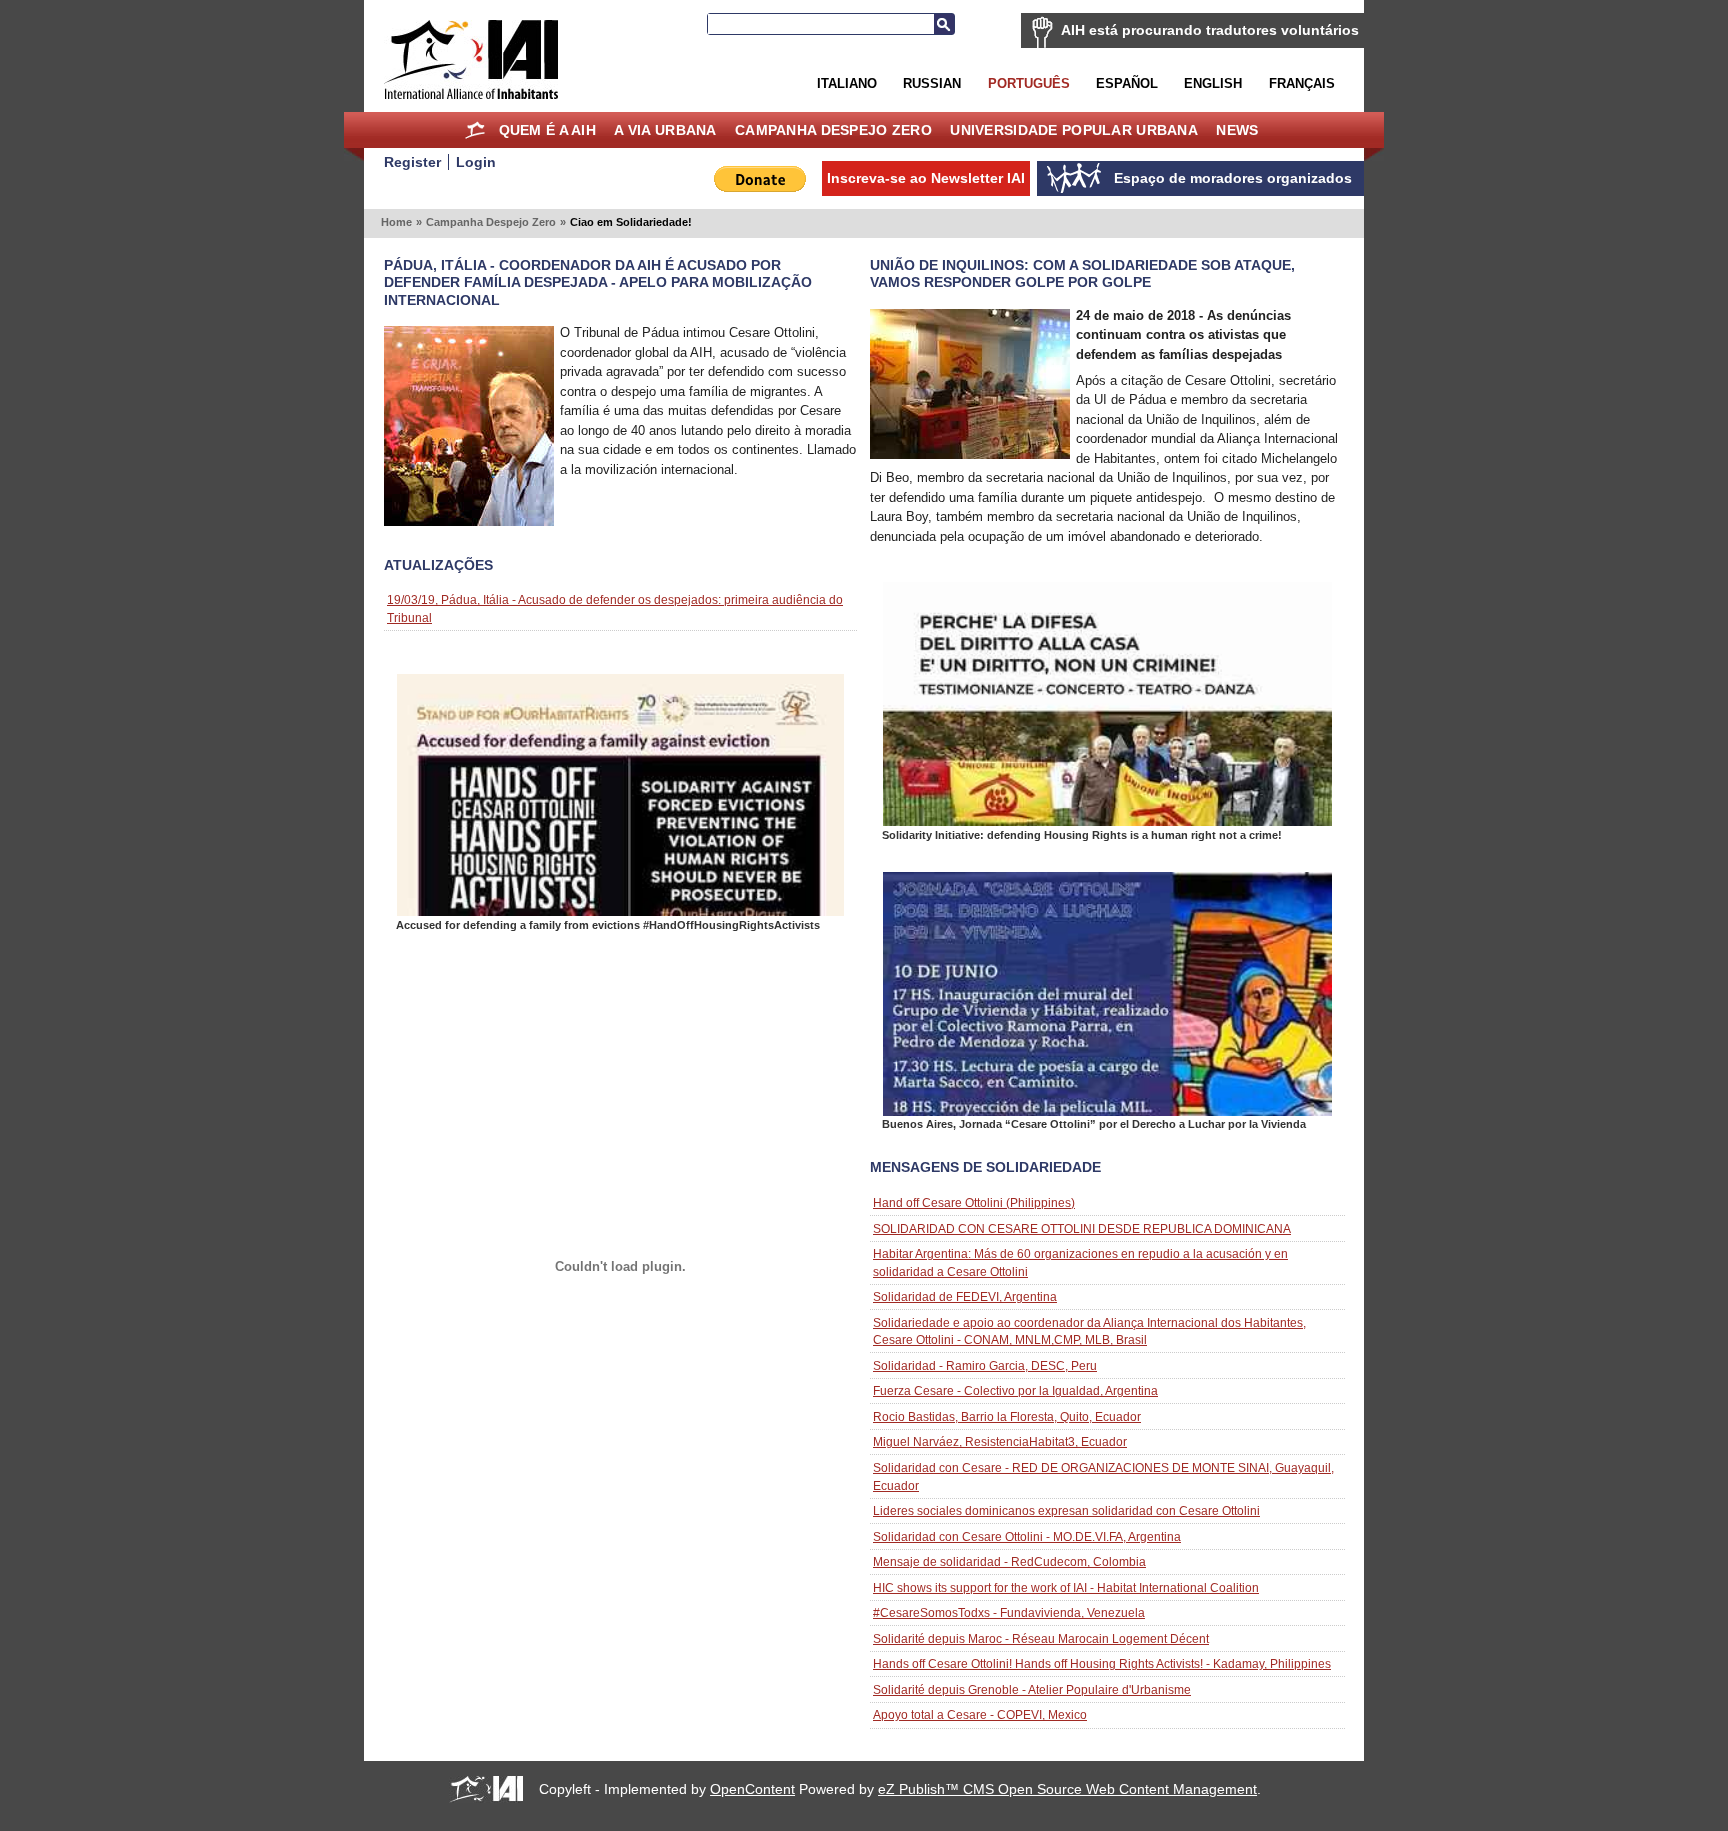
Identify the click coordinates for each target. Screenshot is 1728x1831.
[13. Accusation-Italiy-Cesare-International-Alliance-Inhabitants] (620, 911)
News (1237, 130)
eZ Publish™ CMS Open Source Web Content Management (1067, 1789)
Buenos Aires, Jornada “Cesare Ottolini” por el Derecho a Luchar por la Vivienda (1094, 1124)
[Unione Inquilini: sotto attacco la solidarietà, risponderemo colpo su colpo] (970, 454)
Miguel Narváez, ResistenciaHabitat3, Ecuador (1000, 1441)
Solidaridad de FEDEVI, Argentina (965, 1296)
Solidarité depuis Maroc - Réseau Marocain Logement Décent (1041, 1638)
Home (474, 130)
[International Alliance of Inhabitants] (471, 59)
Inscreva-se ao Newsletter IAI (926, 178)
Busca (944, 24)
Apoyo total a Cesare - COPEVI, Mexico (980, 1714)
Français (1302, 83)
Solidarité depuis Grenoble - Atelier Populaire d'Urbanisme (1032, 1689)
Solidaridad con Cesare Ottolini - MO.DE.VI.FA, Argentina (1027, 1536)
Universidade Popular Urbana (1074, 130)
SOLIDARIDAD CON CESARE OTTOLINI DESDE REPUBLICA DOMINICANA (1082, 1228)
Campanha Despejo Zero (833, 130)
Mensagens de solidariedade (985, 1167)
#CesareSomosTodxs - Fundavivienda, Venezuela (1009, 1612)
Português (1029, 83)
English (1213, 83)
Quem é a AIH (547, 130)
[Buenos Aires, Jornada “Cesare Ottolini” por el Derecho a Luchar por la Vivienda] (1107, 1111)
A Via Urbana (665, 130)
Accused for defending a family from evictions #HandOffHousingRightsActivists (608, 925)
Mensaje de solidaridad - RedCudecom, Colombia (1009, 1561)
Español (1127, 83)
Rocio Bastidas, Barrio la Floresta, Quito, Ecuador (1007, 1416)
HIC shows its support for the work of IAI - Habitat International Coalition (1066, 1587)
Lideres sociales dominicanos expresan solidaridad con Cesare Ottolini (1066, 1510)
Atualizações (438, 565)
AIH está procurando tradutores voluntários (1210, 30)
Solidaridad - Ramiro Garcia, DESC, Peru (985, 1365)
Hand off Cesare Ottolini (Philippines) (974, 1202)
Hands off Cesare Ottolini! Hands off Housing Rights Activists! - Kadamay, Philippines (1102, 1663)
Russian (932, 83)
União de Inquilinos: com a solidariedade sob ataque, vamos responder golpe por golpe (1082, 273)
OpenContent (752, 1789)
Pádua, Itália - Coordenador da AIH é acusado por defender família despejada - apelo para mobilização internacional (598, 282)
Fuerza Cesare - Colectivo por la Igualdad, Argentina (1015, 1390)
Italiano (847, 83)
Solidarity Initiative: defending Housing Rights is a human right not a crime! (1082, 835)
